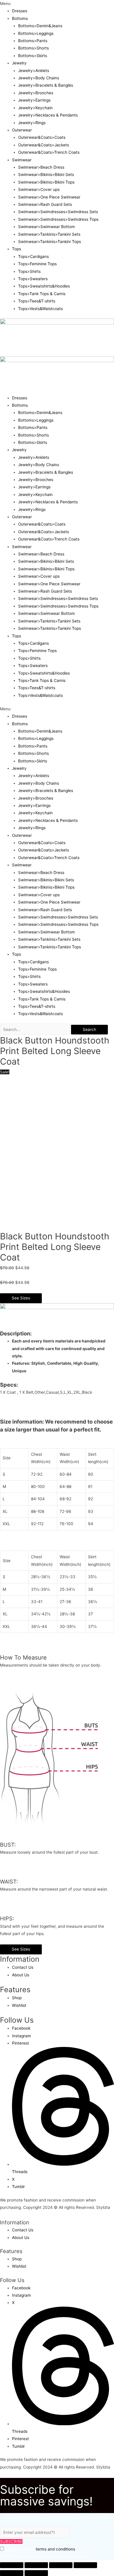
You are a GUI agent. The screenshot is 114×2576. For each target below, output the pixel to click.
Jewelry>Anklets (34, 71)
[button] (57, 4)
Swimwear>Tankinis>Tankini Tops (50, 242)
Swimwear (22, 160)
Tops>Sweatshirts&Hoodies (44, 286)
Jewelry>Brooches (36, 93)
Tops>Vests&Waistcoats (40, 309)
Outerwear (22, 130)
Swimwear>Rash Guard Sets (45, 204)
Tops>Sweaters (33, 279)
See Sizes (21, 1298)
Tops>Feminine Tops (37, 264)
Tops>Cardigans (33, 256)
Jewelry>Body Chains (39, 78)
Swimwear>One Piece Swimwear (49, 197)
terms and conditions (55, 2549)
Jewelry (19, 63)
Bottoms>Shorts (33, 48)
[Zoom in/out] (85, 2565)
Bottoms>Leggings (36, 33)
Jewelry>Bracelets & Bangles (46, 85)
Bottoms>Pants (33, 41)
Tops (17, 249)
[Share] (36, 2565)
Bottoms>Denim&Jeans (40, 26)
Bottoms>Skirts (33, 56)
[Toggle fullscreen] (61, 2565)
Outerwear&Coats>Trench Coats (49, 152)
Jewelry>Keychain (35, 108)
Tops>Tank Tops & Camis (42, 294)
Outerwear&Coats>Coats (42, 137)
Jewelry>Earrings (34, 100)
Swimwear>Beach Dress (41, 167)
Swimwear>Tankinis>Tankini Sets (49, 234)
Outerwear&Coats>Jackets (44, 145)
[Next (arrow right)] (36, 2573)
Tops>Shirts (29, 271)
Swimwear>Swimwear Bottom (46, 227)
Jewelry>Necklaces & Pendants (48, 115)
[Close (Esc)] (12, 2565)
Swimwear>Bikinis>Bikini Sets (46, 175)
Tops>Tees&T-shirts (37, 301)
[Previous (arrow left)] (12, 2573)
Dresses (20, 11)
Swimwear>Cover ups (39, 189)
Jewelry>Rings (32, 123)
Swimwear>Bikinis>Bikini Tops (46, 182)
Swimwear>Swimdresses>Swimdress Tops (58, 219)
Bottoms (20, 18)
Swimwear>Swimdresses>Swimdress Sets (58, 212)
